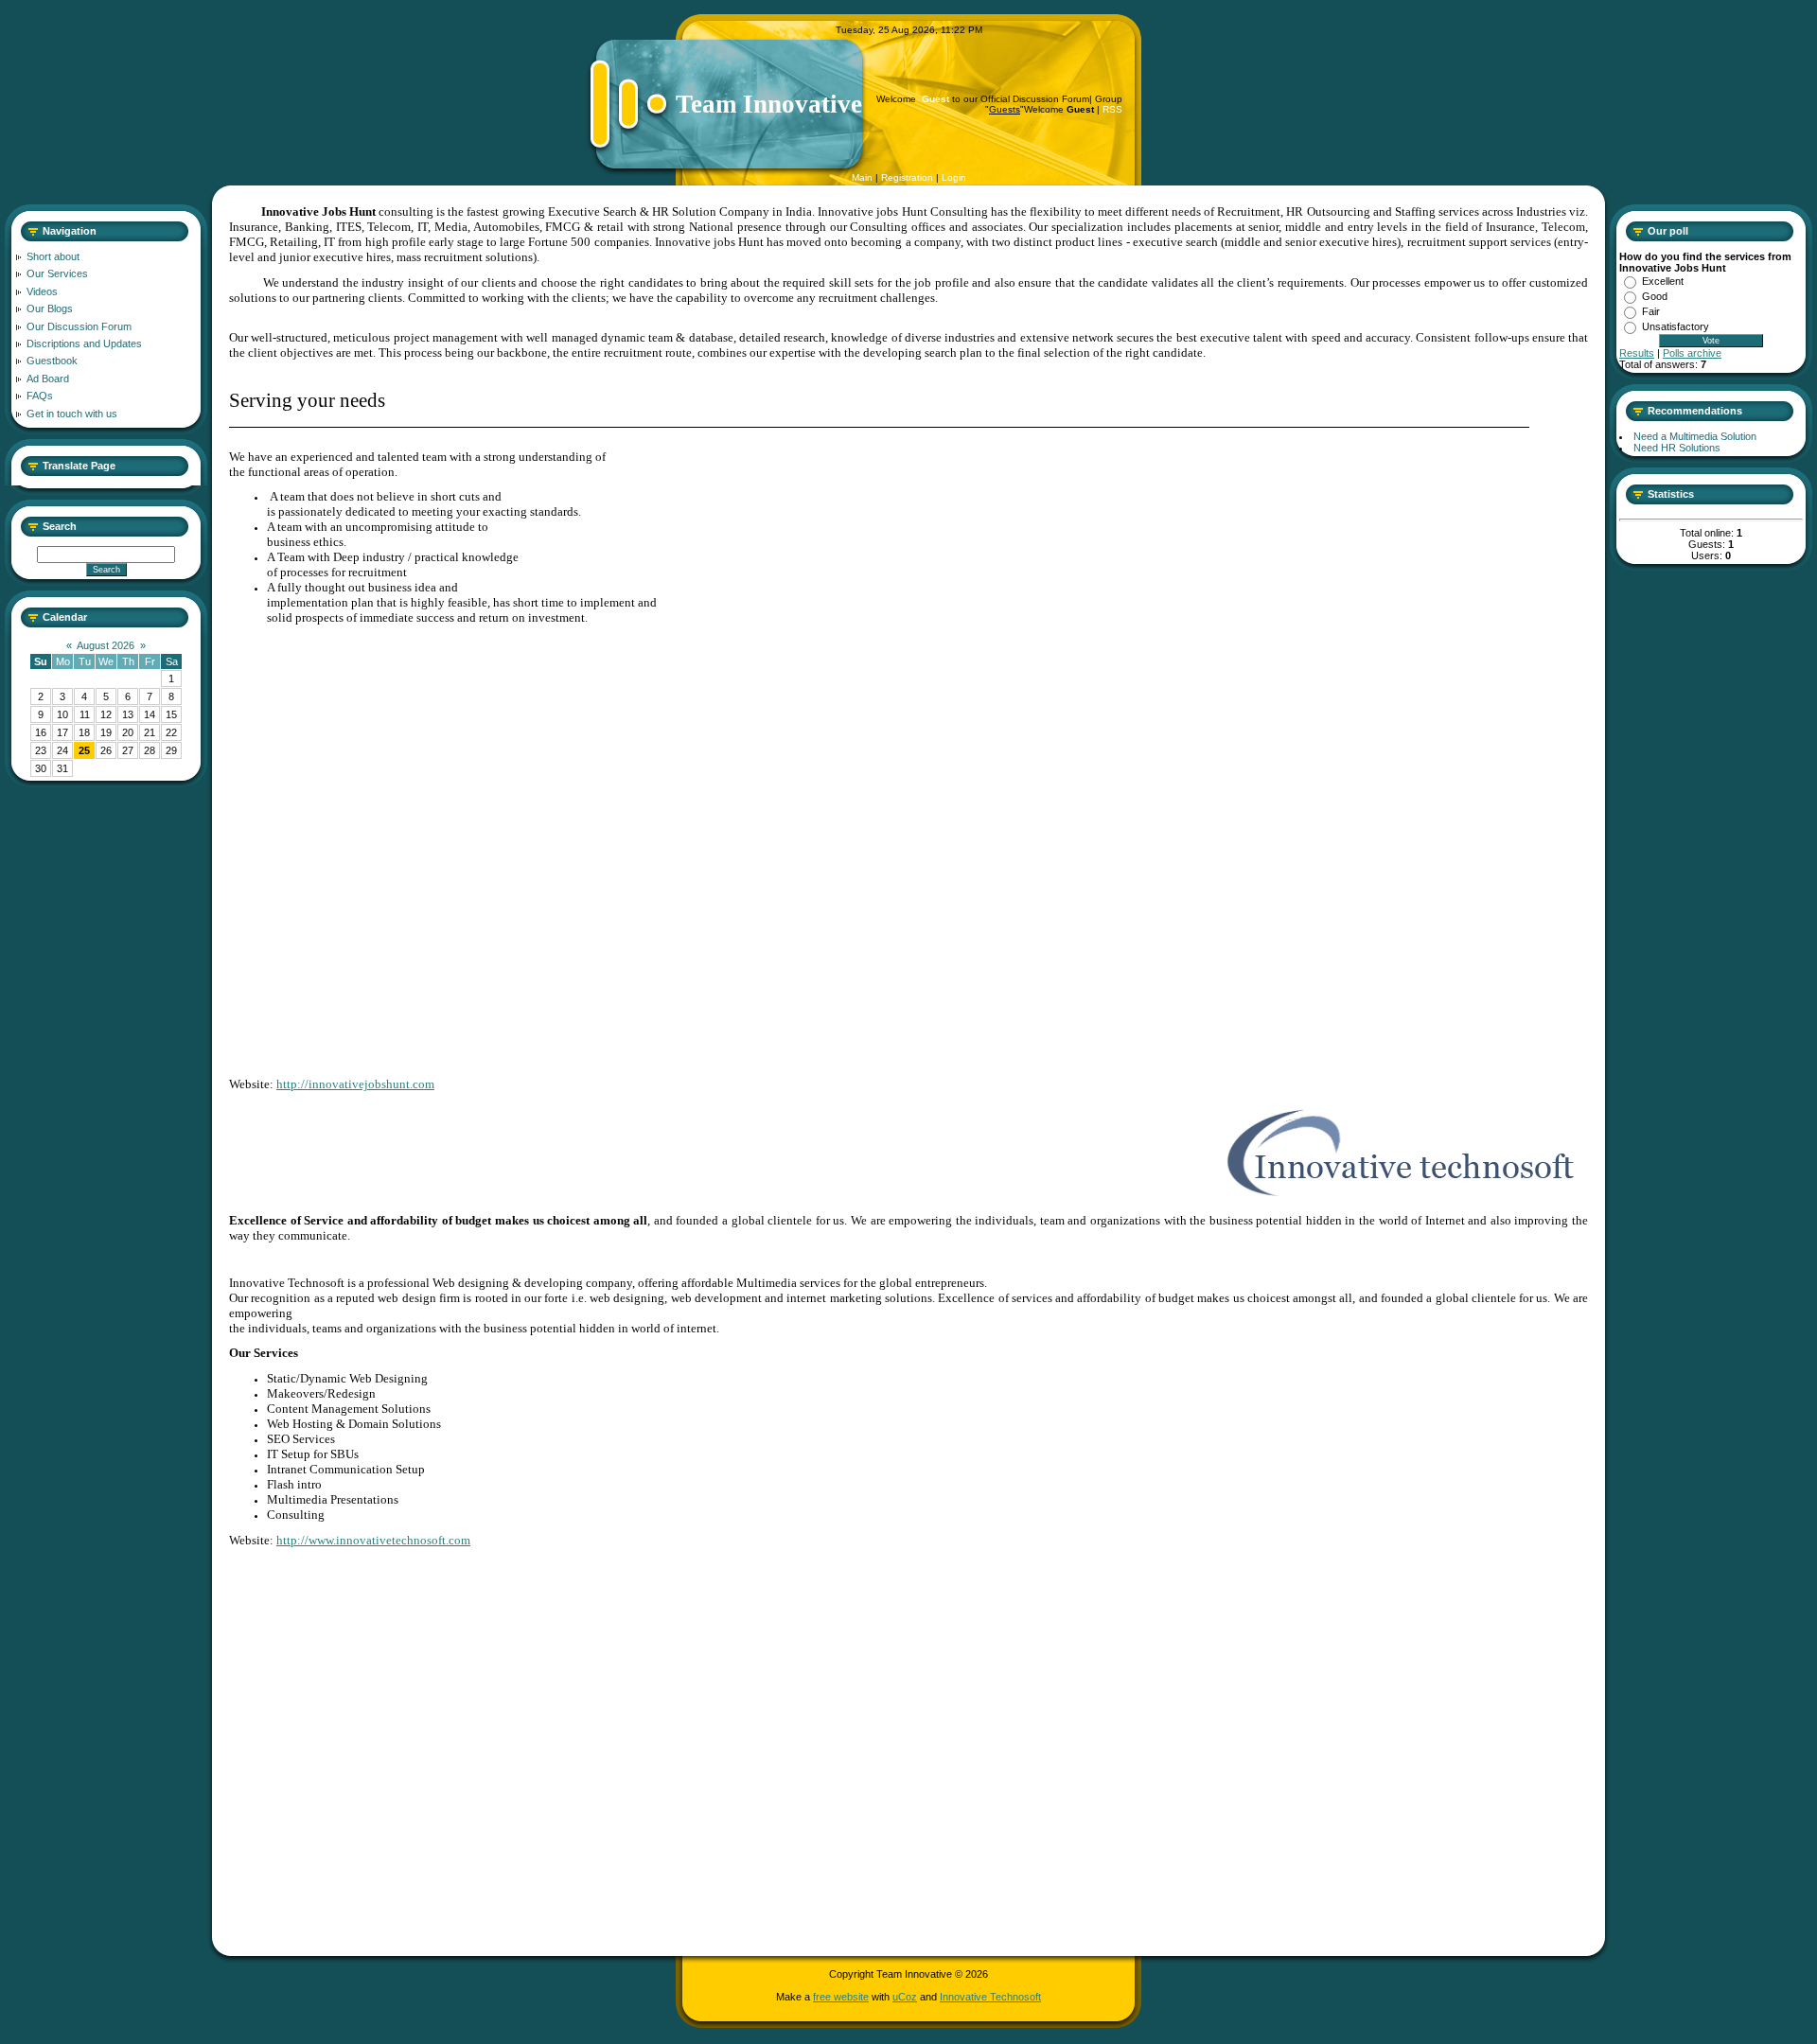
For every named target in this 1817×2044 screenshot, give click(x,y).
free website (841, 1997)
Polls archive (1692, 353)
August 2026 (106, 645)
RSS (1112, 109)
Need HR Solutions (1677, 448)
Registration (907, 177)
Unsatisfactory (1676, 326)
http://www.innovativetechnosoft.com (373, 1540)
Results (1637, 353)
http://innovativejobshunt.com (355, 1084)
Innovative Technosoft (990, 1997)
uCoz (905, 1997)
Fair (1651, 311)
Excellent (1663, 281)
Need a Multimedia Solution (1695, 436)
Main (862, 177)
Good (1655, 296)
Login (954, 177)
